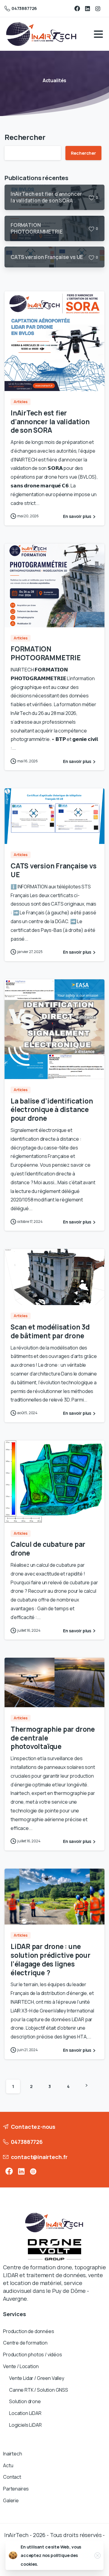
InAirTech (17, 2535)
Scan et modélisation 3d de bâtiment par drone (50, 1331)
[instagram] (98, 8)
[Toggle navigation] (98, 34)
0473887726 (24, 8)
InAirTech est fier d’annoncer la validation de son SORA (50, 422)
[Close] (97, 2555)
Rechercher (25, 137)
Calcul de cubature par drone (48, 1549)
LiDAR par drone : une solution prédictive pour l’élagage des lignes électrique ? (51, 1959)
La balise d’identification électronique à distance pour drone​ (52, 1110)
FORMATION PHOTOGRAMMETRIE (46, 653)
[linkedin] (88, 8)
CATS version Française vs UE (53, 870)
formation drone (51, 2267)
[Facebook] (77, 8)
